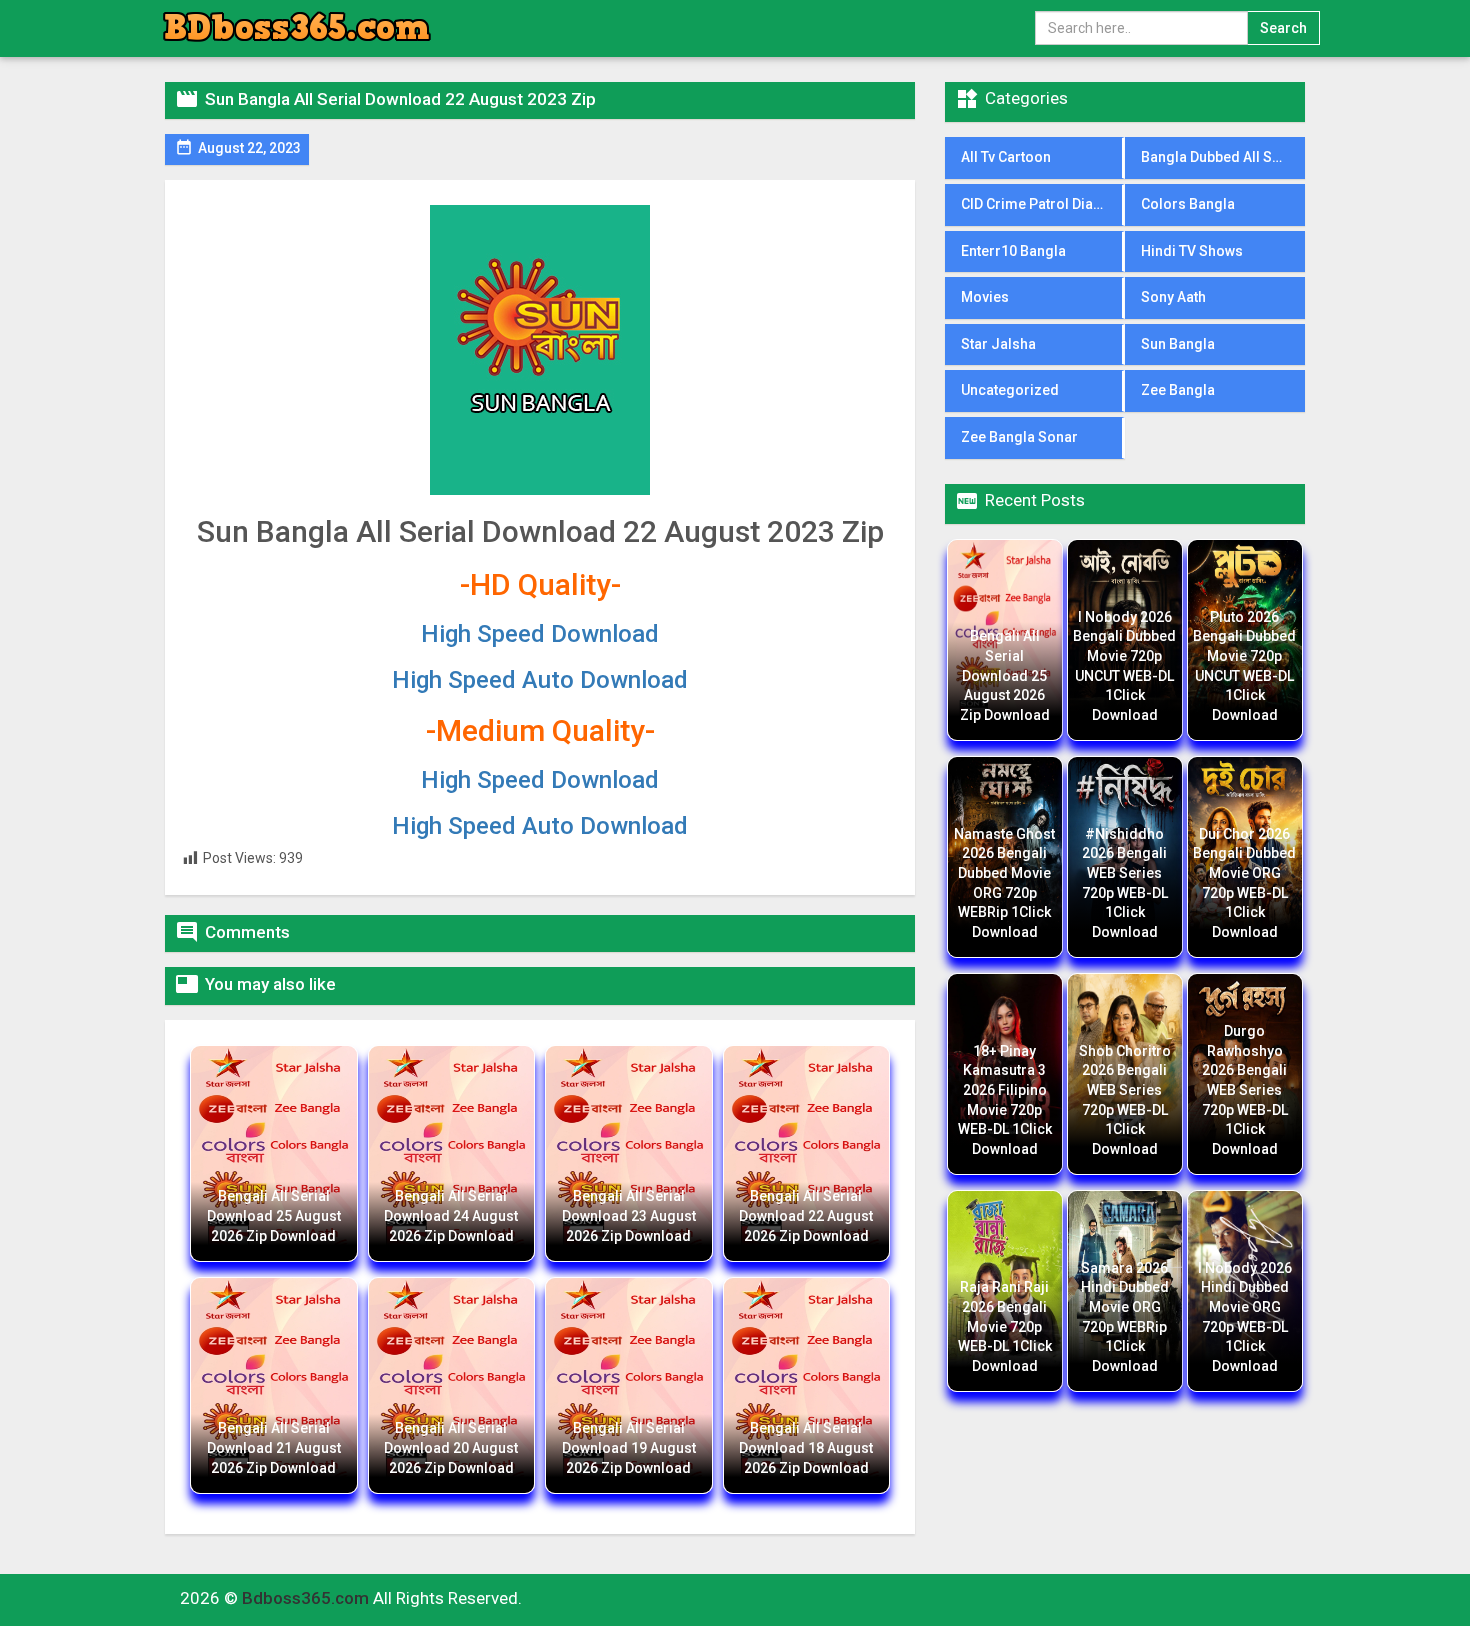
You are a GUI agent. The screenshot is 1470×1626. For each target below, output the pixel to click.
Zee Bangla (1178, 390)
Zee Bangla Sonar (1019, 437)
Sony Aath (1173, 297)
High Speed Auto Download (540, 680)
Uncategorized (1010, 390)
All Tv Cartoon (1006, 157)
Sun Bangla (1178, 344)
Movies (985, 297)
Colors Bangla (1188, 204)
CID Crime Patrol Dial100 (1041, 204)
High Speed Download (540, 634)
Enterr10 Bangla (1013, 251)
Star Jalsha (998, 344)
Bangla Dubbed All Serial (1221, 157)
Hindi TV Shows (1192, 251)
